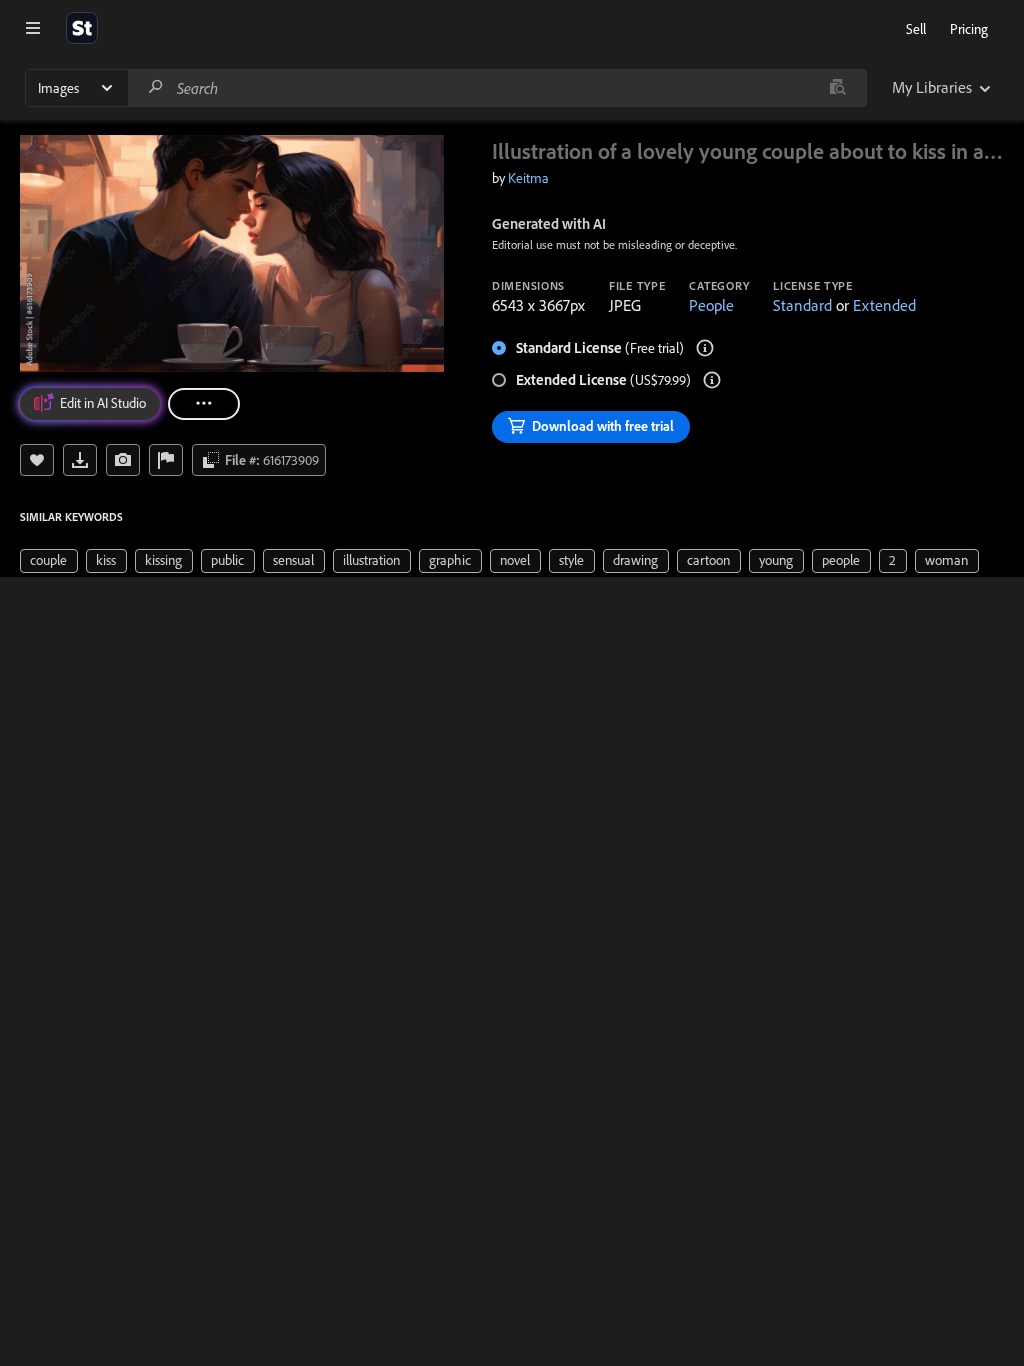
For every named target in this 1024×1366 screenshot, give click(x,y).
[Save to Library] (37, 460)
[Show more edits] (204, 404)
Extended (884, 305)
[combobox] (497, 88)
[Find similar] (837, 88)
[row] (49, 561)
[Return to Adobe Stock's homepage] (82, 28)
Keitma (528, 178)
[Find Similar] (123, 460)
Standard (802, 305)
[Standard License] (705, 348)
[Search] (156, 87)
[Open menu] (33, 28)
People (711, 305)
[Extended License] (712, 380)
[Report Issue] (166, 460)
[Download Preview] (80, 460)
